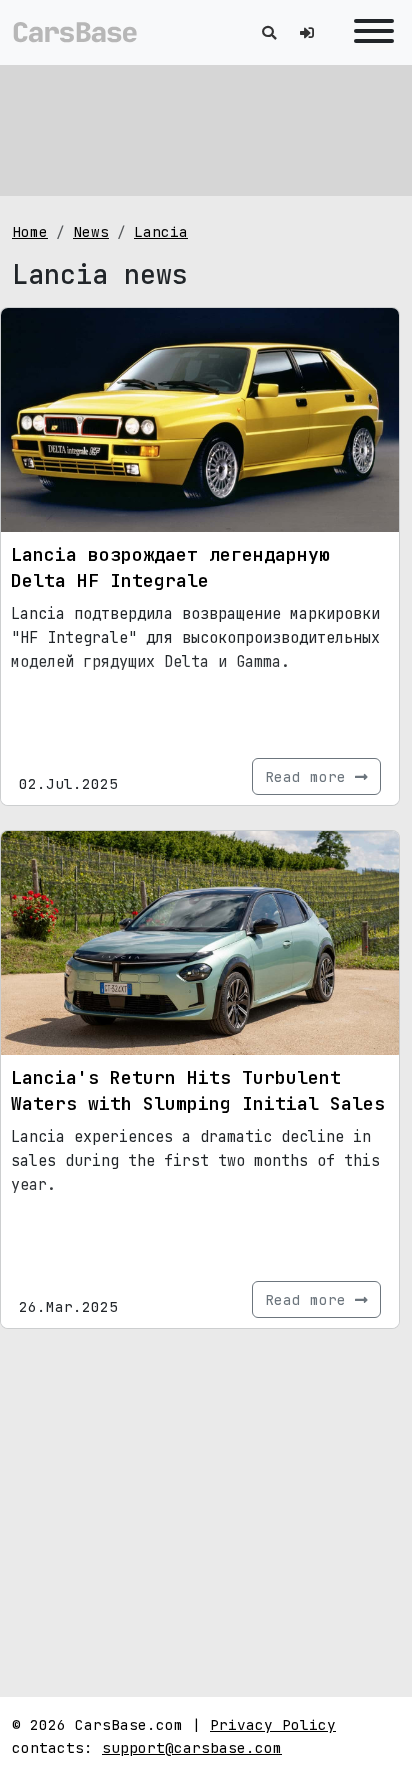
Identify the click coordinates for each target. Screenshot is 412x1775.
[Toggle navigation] (369, 32)
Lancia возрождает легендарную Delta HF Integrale (170, 567)
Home (30, 231)
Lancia (161, 231)
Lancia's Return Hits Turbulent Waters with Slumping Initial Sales (198, 1090)
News (91, 231)
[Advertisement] (206, 130)
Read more (310, 776)
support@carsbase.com (192, 1747)
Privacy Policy (273, 1724)
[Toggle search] (269, 32)
